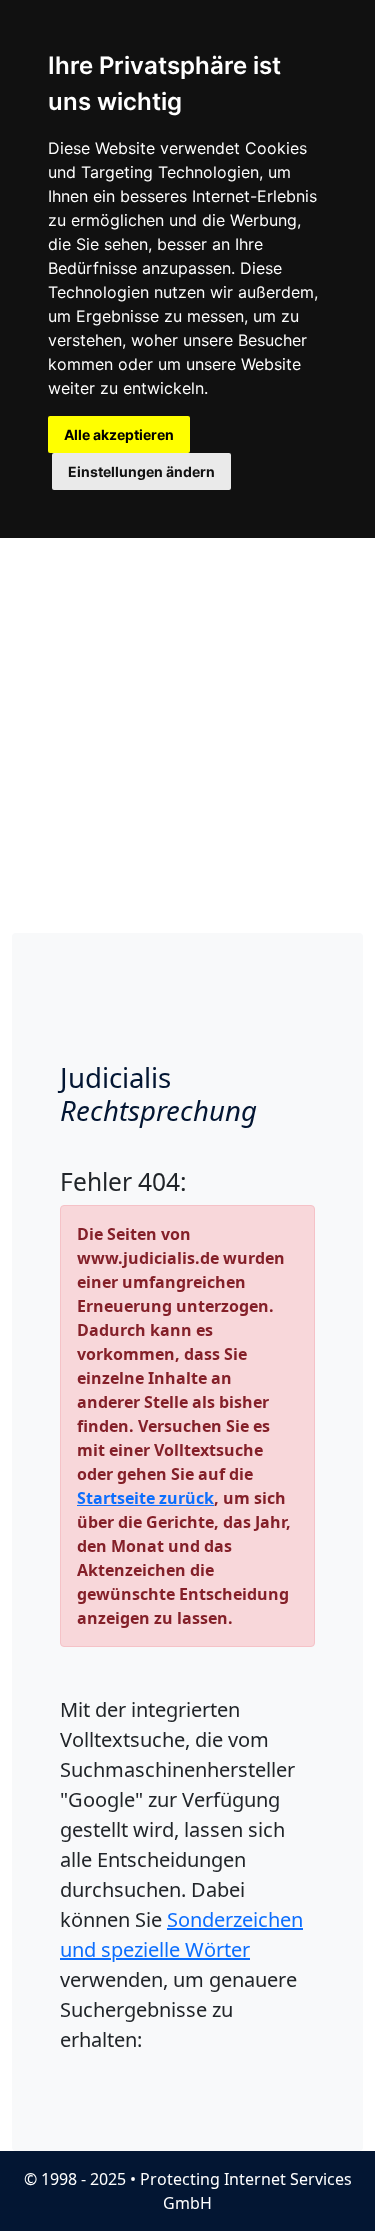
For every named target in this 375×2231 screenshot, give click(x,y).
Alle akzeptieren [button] (119, 434)
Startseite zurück (145, 1498)
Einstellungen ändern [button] (141, 471)
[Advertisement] (187, 735)
